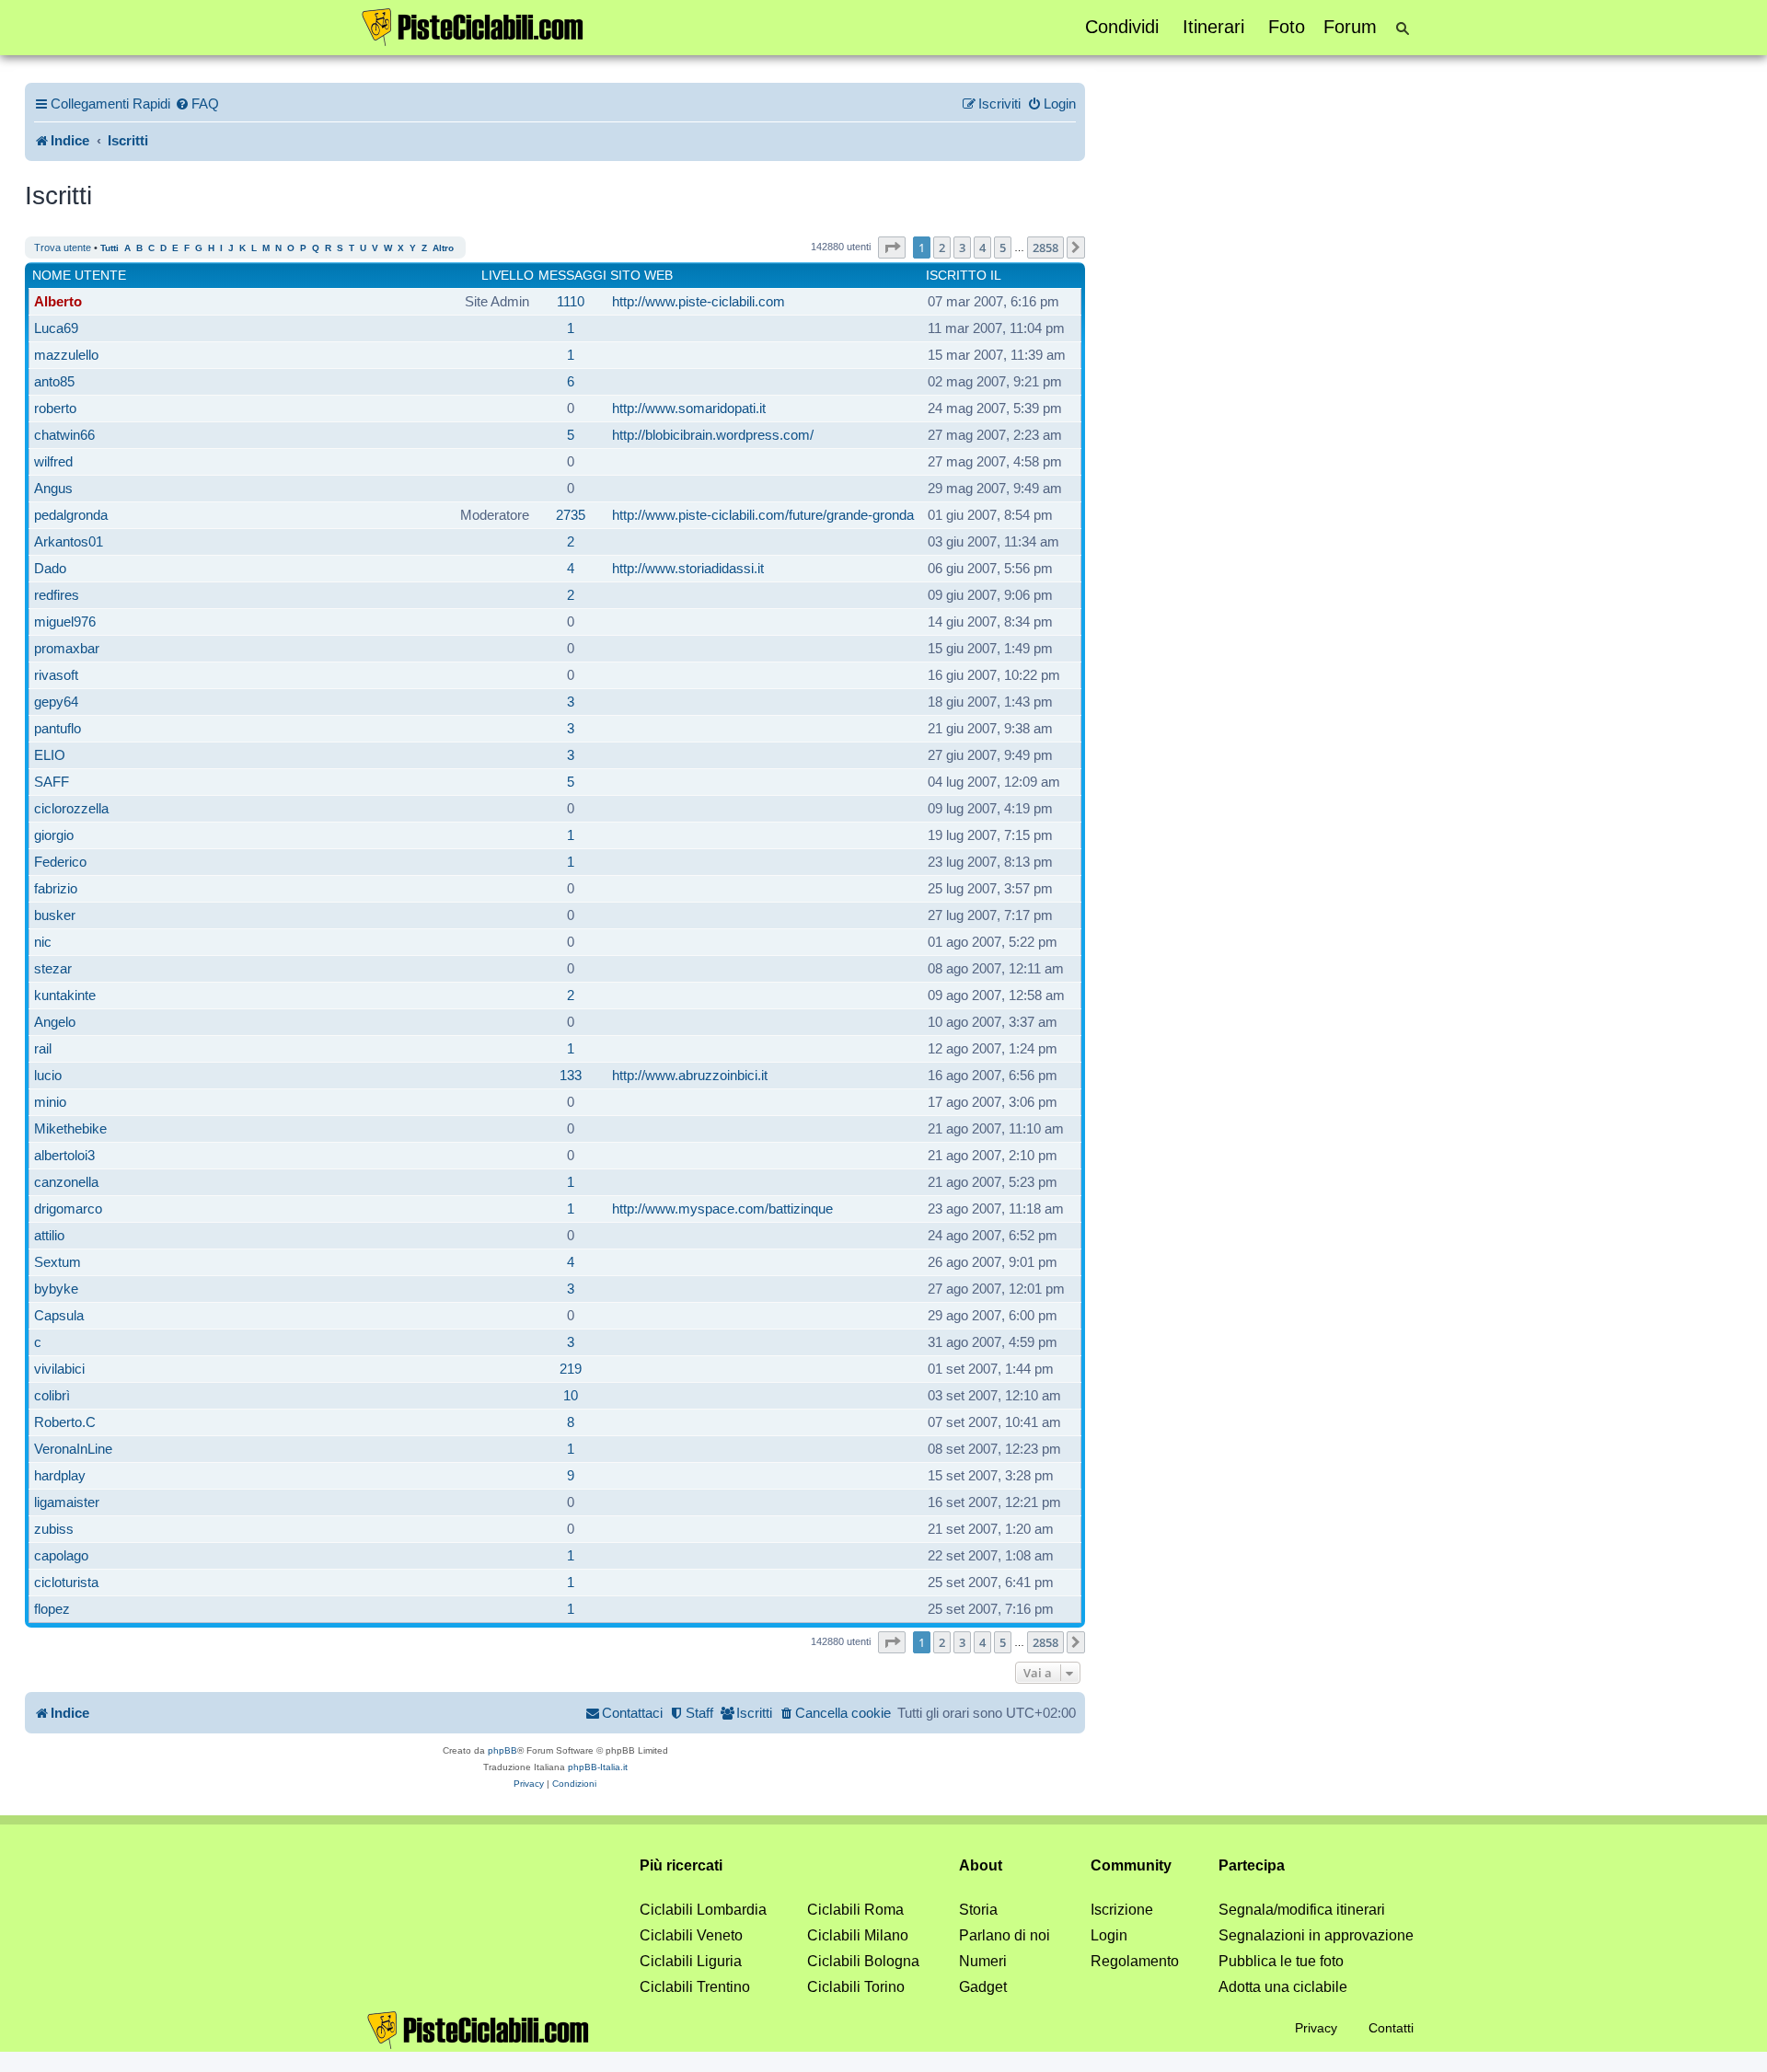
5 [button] (1003, 247)
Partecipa (1252, 1865)
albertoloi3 (64, 1155)
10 (571, 1395)
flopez (52, 1609)
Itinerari (1213, 27)
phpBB (502, 1750)
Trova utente (63, 247)
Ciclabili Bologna (863, 1961)
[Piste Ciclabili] (473, 26)
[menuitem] (197, 104)
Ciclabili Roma (855, 1910)
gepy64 (56, 702)
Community (1131, 1865)
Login (1109, 1935)
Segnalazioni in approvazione (1316, 1935)
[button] (892, 247)
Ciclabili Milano (858, 1935)
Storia (978, 1910)
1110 (571, 301)
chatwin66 (64, 435)
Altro (443, 248)
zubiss (54, 1529)
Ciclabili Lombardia (703, 1910)
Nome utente (79, 275)
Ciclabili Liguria (691, 1961)
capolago (61, 1555)
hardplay (60, 1475)
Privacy (1316, 2028)
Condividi (1122, 27)
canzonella (66, 1182)
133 (571, 1075)
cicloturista (66, 1582)
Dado (50, 568)
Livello (508, 275)
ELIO (50, 755)
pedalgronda (71, 515)
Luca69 (56, 328)
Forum (1350, 27)
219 (571, 1369)
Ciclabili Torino (856, 1987)
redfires (57, 595)
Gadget (983, 1987)
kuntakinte (65, 995)
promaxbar (67, 648)
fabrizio (56, 888)
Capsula (59, 1315)
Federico (60, 862)
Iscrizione (1122, 1910)
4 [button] (982, 247)
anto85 (54, 381)
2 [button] (942, 247)
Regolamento (1135, 1961)
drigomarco (68, 1209)
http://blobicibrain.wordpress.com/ (713, 435)
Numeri (983, 1961)
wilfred (53, 461)
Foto (1287, 27)
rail (43, 1048)
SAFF (52, 782)
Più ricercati (681, 1865)
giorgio (54, 835)
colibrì (52, 1395)
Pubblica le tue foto (1281, 1961)
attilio (49, 1235)
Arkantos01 (69, 541)
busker (55, 915)
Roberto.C (65, 1422)
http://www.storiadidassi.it (688, 568)
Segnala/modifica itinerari (1302, 1910)
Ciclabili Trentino (695, 1987)
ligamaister (67, 1502)
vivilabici (59, 1369)
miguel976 (65, 622)
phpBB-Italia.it (598, 1767)
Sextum (58, 1262)
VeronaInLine (73, 1449)
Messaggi (572, 275)
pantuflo (58, 728)
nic (43, 942)
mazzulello (66, 355)
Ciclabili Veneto (691, 1935)
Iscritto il (964, 275)
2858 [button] (1045, 247)
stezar (53, 968)
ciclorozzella (71, 808)
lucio (48, 1075)
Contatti (1391, 2028)
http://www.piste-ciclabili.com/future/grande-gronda (763, 515)
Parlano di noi (1005, 1935)
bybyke (56, 1289)
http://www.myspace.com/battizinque (722, 1209)
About (981, 1865)
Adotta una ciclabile (1283, 1987)
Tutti (110, 248)
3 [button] (962, 247)
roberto (55, 408)
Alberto (58, 301)
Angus (53, 488)
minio (50, 1102)
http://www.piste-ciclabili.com (699, 301)
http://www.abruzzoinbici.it (690, 1075)
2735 (571, 515)
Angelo (55, 1022)
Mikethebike (70, 1128)
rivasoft (56, 675)
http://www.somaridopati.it (689, 408)
